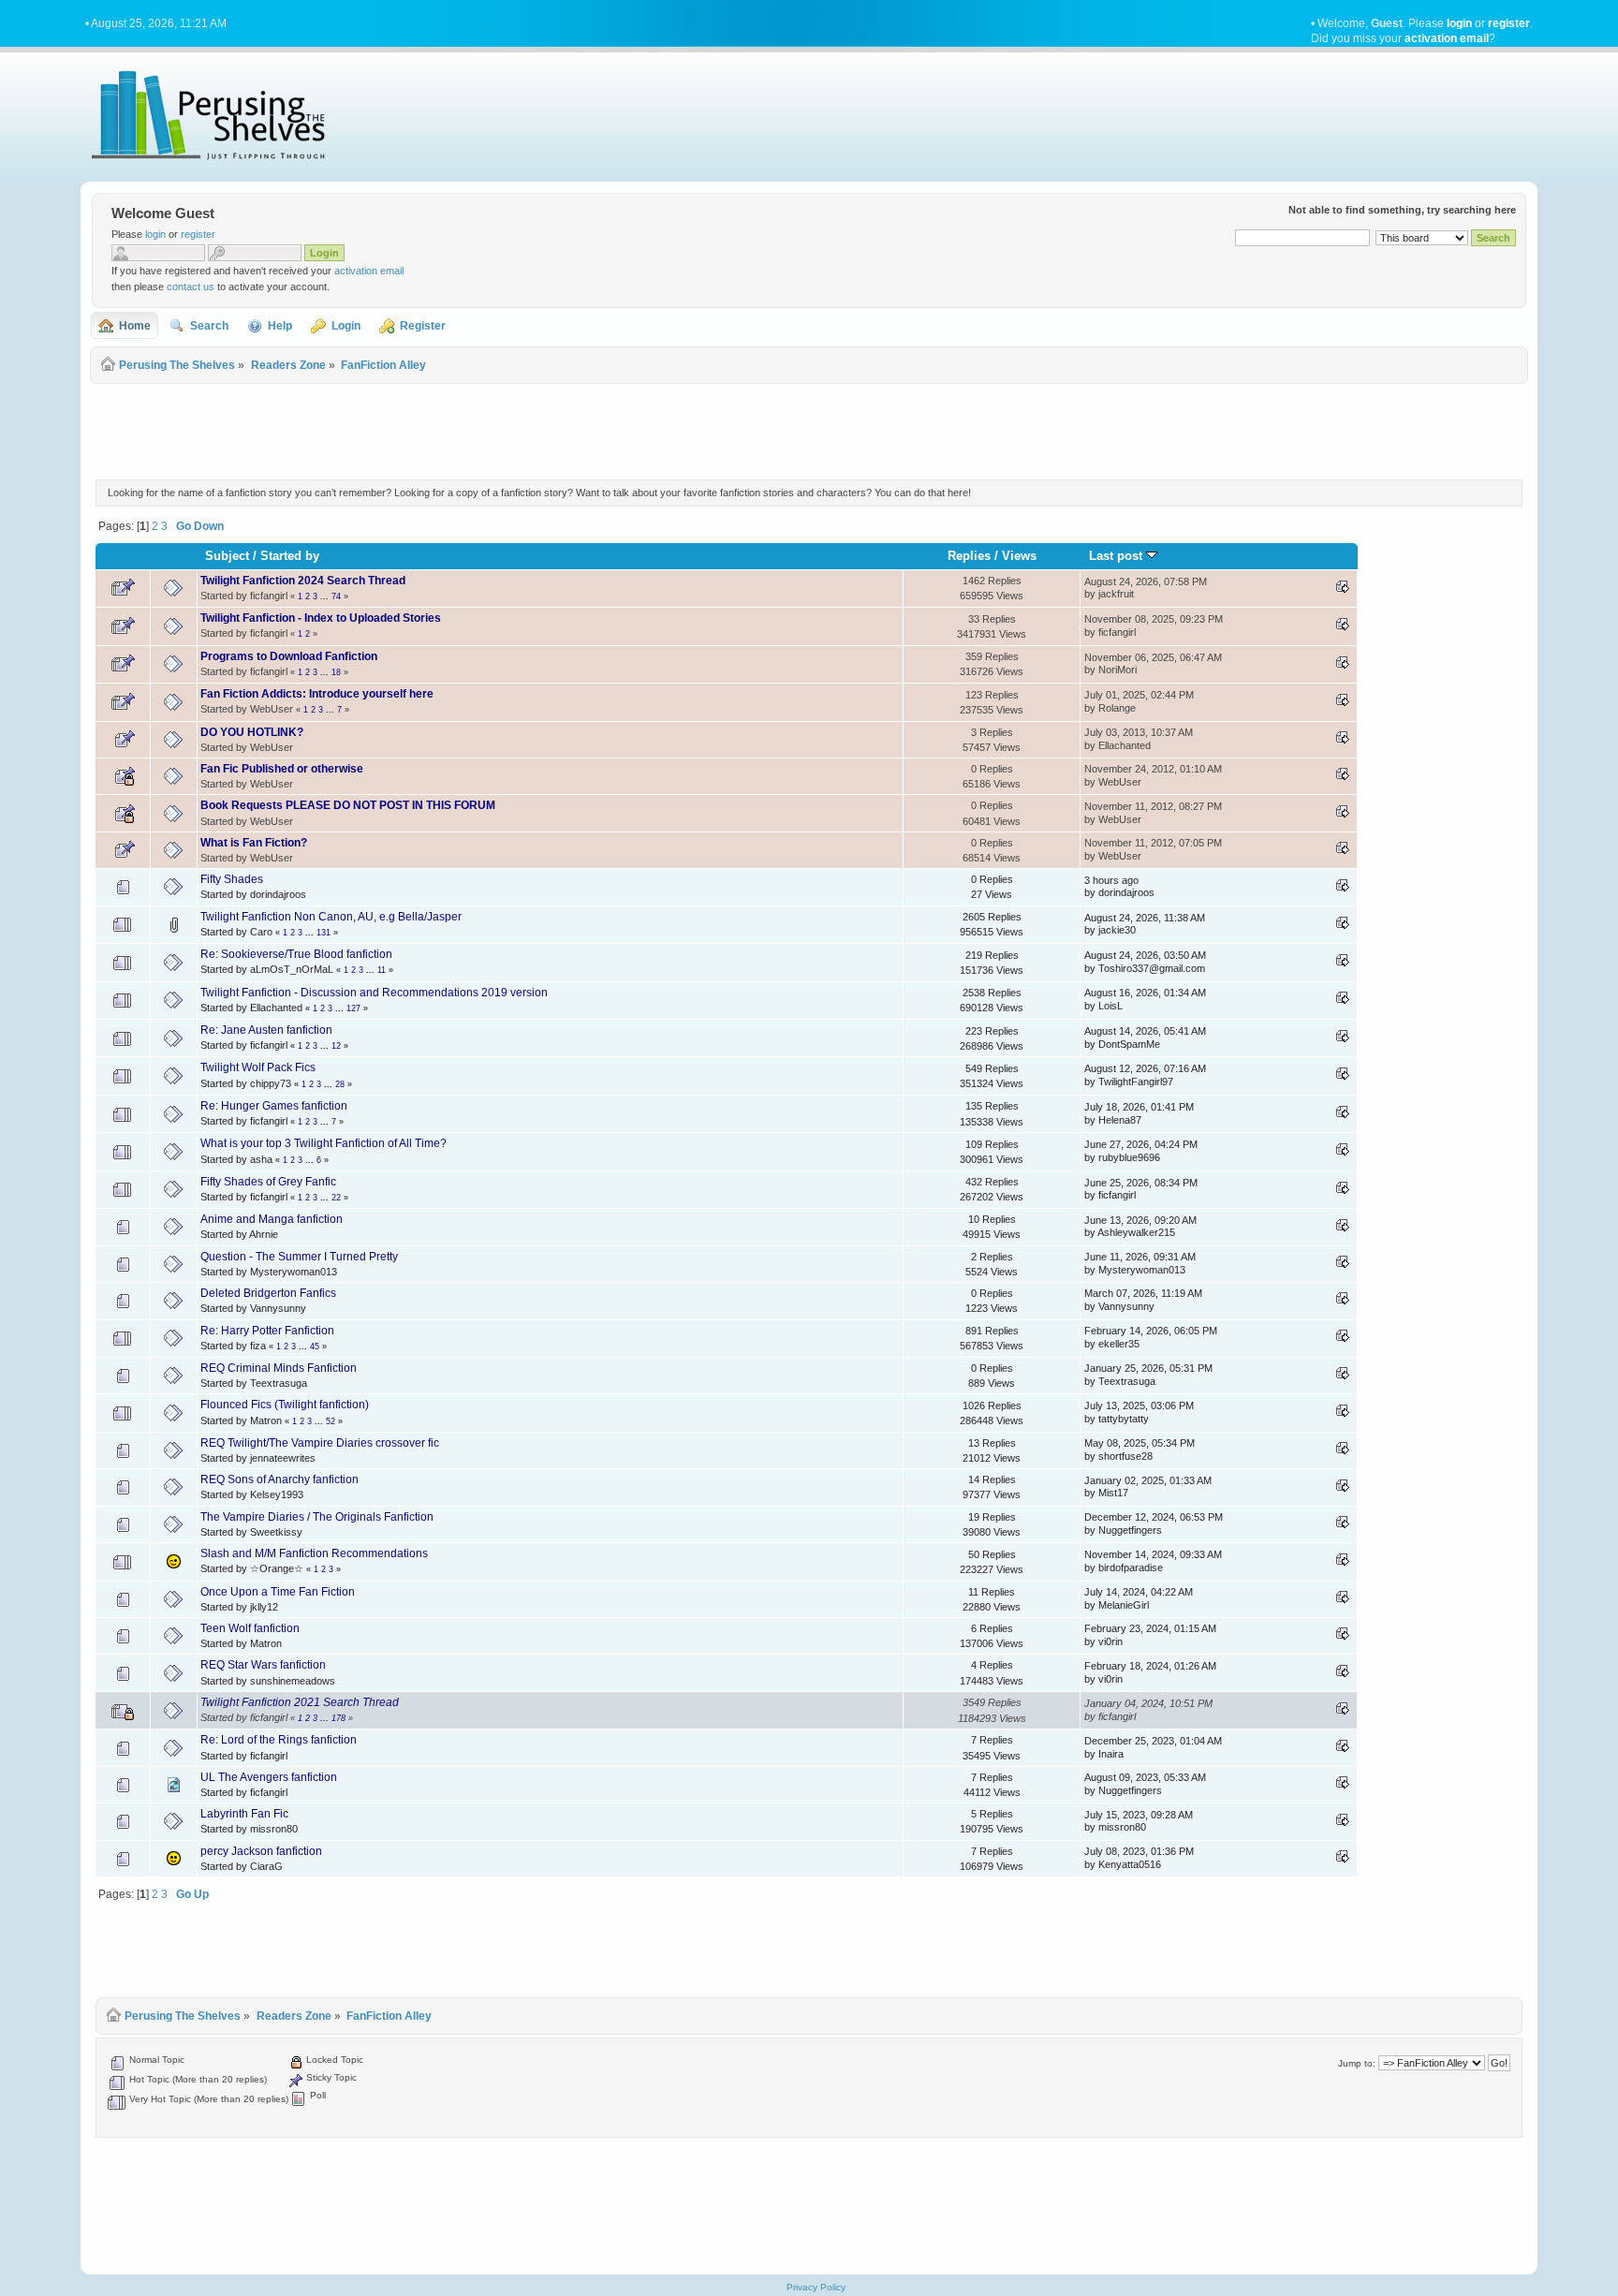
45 (315, 1347)
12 (336, 1046)
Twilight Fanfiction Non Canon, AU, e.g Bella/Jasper (331, 917)
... (326, 596)
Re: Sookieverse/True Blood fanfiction (296, 954)
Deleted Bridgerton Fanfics (268, 1293)
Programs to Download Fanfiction (289, 656)
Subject (227, 556)
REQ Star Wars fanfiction (263, 1665)
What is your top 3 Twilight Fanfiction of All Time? (324, 1143)
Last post (1118, 556)
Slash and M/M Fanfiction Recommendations (314, 1553)
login (1459, 23)
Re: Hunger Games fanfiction (274, 1106)
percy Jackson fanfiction (261, 1851)
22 (336, 1198)
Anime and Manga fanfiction (272, 1219)
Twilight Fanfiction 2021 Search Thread (300, 1702)
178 (338, 1718)
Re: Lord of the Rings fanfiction (279, 1740)
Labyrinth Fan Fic (244, 1814)
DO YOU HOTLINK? (252, 732)
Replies (969, 556)
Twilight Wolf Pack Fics (258, 1067)
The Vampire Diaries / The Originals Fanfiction (317, 1517)
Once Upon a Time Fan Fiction (278, 1592)
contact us (191, 287)
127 (353, 1008)
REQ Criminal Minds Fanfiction (279, 1368)
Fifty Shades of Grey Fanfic (268, 1182)
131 (324, 933)
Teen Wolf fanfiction (250, 1628)
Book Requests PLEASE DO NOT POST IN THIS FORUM (348, 805)
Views (1019, 556)
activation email (1447, 38)
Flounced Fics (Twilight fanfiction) (285, 1405)
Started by (290, 556)
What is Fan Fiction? (254, 843)
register (1509, 23)
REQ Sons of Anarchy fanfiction (279, 1479)
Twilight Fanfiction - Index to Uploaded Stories (321, 618)
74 (336, 596)
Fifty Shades (232, 879)
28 (340, 1084)
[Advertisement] (809, 429)
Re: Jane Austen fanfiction (266, 1030)
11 (382, 970)
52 (331, 1421)
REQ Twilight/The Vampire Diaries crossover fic (320, 1443)
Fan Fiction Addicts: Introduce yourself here (317, 694)
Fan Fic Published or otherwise (282, 769)
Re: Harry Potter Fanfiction (267, 1331)
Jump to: (1357, 2063)
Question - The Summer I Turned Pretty (299, 1257)
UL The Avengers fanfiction (269, 1777)
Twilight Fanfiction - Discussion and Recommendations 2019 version (374, 993)
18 (336, 672)
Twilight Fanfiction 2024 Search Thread (303, 581)
